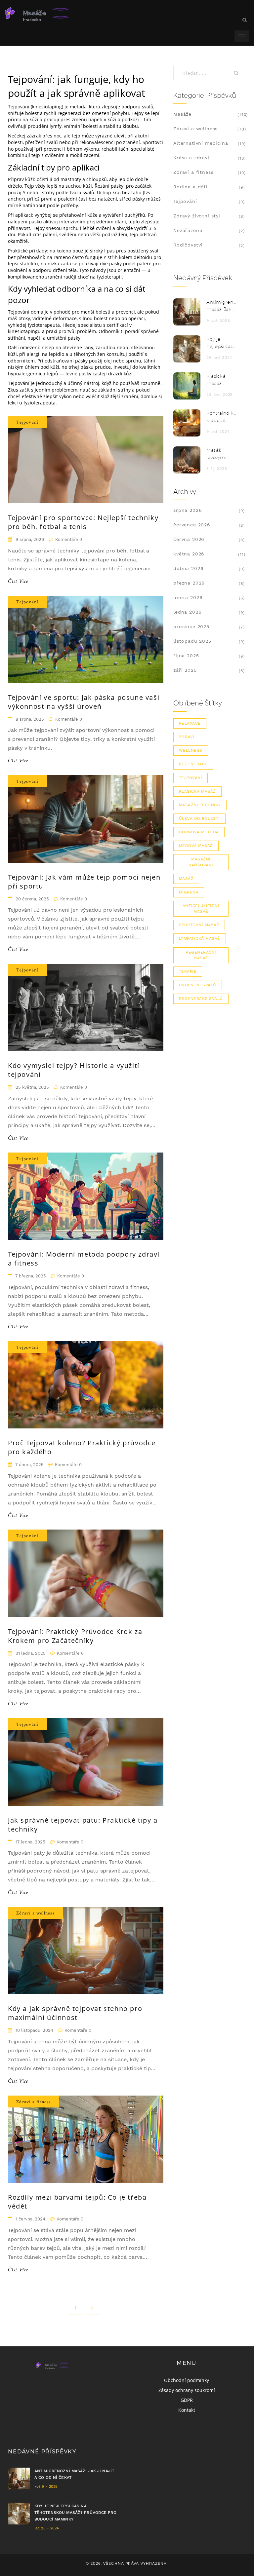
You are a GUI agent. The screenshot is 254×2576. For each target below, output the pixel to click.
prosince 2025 (191, 626)
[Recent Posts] (187, 312)
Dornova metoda (199, 832)
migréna (189, 892)
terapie (188, 971)
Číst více (18, 582)
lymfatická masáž (200, 938)
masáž (186, 879)
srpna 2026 (188, 510)
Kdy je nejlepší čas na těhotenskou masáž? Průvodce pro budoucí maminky (221, 343)
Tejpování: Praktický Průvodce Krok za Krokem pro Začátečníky (75, 1636)
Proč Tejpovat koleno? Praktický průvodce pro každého (82, 1447)
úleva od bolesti (199, 818)
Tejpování (27, 422)
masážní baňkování (201, 862)
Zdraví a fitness (34, 2102)
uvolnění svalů (198, 985)
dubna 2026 (188, 568)
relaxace (190, 723)
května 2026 (189, 554)
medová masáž (196, 846)
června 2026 (189, 539)
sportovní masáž (199, 925)
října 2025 (186, 656)
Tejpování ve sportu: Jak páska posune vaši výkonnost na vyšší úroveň (84, 702)
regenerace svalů (201, 999)
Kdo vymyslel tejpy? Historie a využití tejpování (74, 1070)
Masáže (182, 114)
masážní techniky (200, 805)
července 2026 (192, 525)
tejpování (190, 778)
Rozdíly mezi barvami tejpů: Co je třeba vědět (77, 2202)
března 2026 (189, 583)
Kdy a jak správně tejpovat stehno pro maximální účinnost (75, 2013)
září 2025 (185, 670)
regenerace (193, 764)
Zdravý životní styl (197, 216)
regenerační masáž (201, 955)
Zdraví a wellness (35, 1913)
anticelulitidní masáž (201, 909)
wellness (191, 750)
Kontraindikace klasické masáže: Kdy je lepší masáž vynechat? (221, 417)
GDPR (187, 2400)
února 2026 (188, 597)
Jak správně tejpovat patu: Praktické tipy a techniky (83, 1825)
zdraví (187, 737)
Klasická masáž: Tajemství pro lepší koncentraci (220, 380)
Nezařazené (188, 230)
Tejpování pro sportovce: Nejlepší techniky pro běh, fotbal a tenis (83, 522)
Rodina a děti (190, 187)
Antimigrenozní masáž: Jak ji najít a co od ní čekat (221, 306)
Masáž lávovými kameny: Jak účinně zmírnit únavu (221, 454)
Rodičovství (188, 245)
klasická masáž (197, 791)
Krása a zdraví (191, 158)
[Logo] (55, 13)
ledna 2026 (187, 612)
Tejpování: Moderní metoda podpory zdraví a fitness (84, 1259)
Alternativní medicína (201, 143)
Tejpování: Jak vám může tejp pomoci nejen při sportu (84, 882)
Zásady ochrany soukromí (187, 2390)
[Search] (238, 73)
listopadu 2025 (192, 641)
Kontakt (187, 2410)
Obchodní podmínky (187, 2380)
